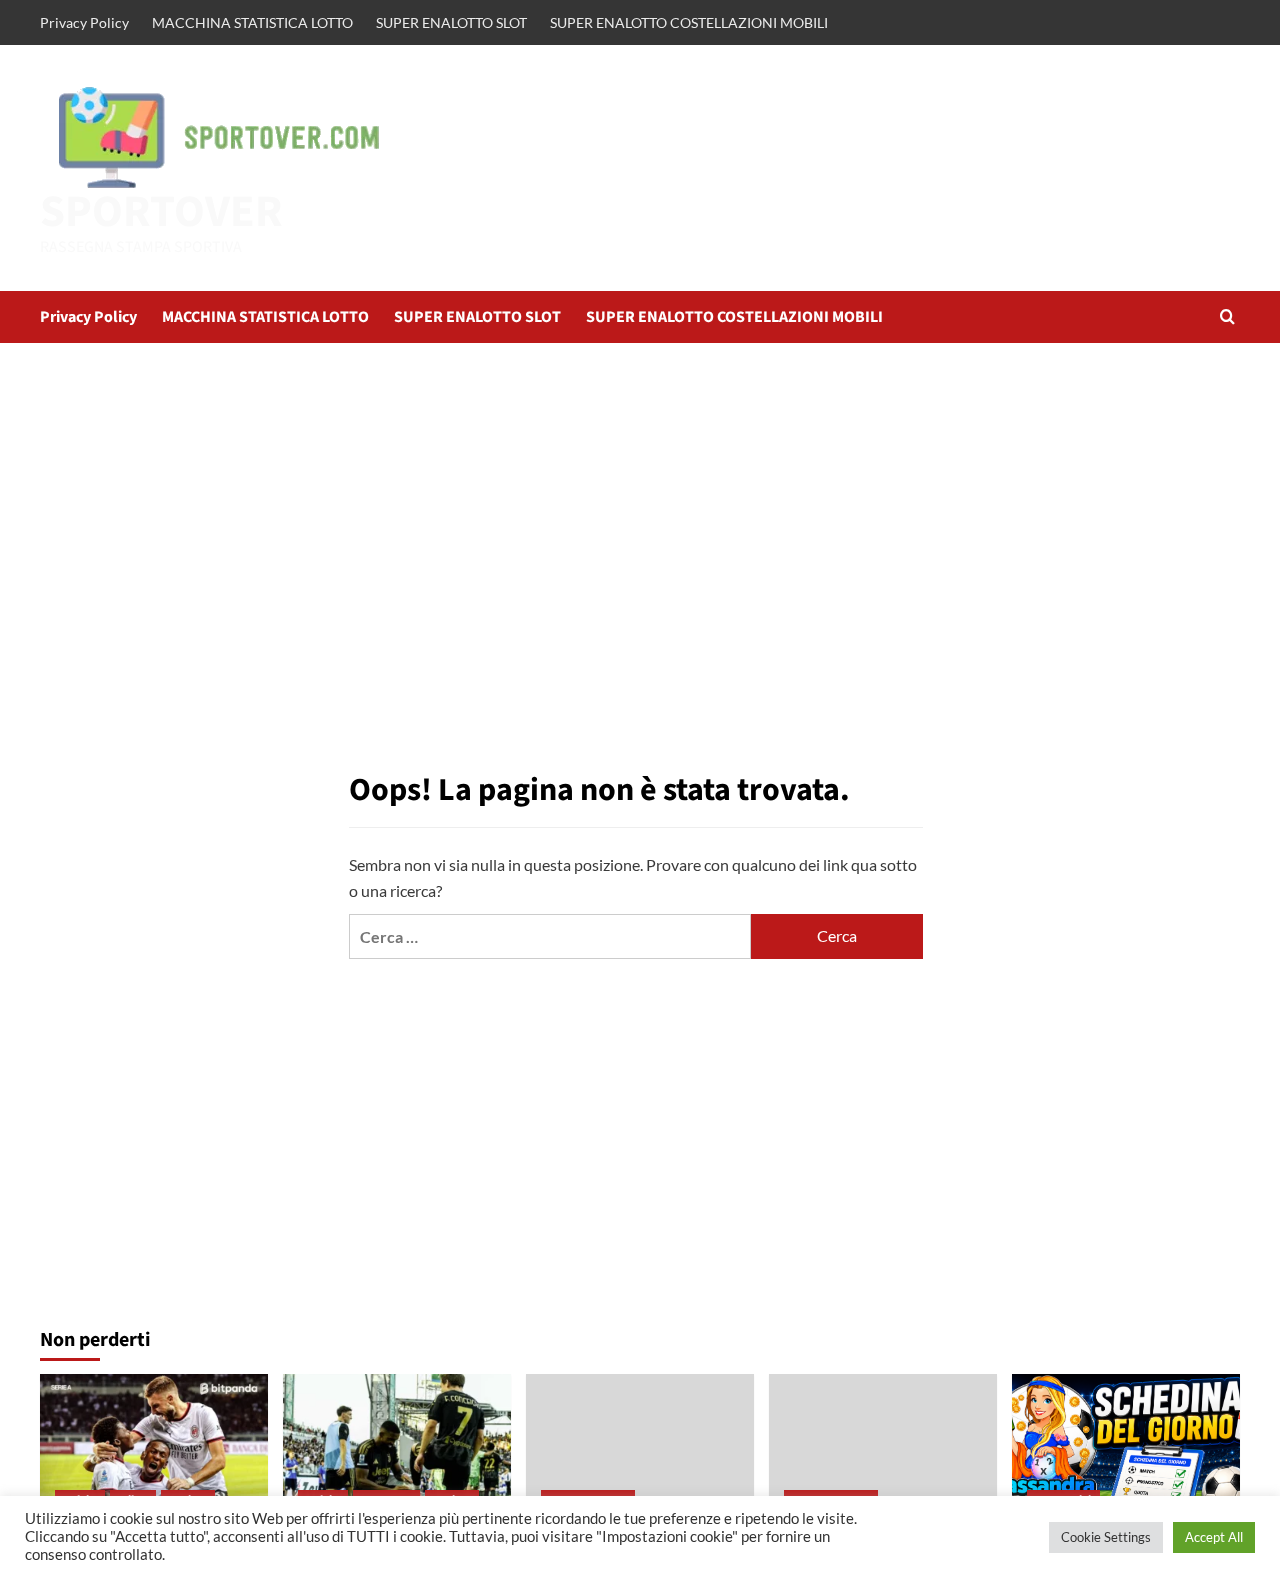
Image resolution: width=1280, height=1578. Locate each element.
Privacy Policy (84, 22)
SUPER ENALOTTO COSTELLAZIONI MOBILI (689, 22)
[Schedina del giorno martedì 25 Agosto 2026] (1126, 1450)
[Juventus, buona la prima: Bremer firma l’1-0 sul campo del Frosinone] (397, 1450)
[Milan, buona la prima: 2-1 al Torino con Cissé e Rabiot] (154, 1450)
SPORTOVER (161, 212)
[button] (1227, 316)
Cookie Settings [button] (1106, 1537)
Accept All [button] (1214, 1537)
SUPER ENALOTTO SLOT (451, 22)
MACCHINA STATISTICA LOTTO (252, 22)
